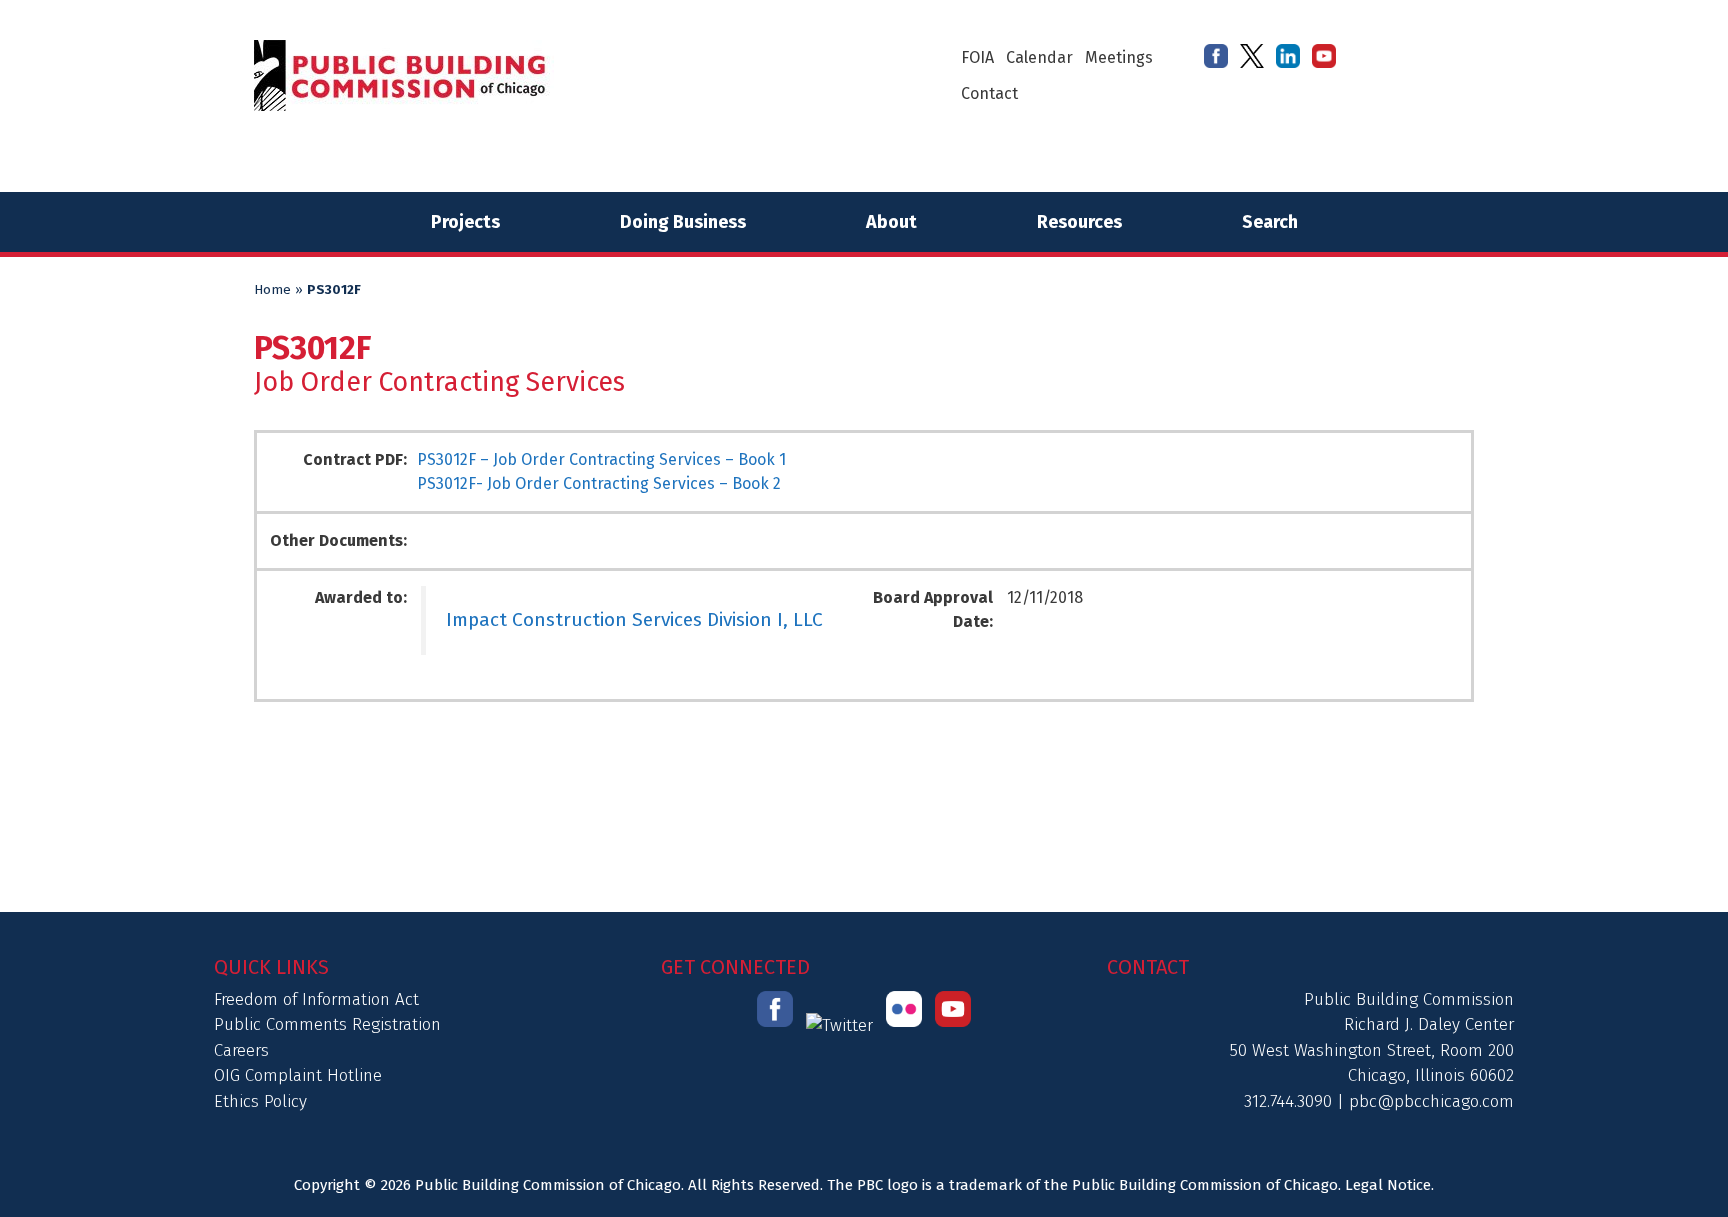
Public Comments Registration (327, 1024)
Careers (241, 1050)
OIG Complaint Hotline (298, 1075)
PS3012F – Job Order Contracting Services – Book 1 (601, 459)
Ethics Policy (260, 1101)
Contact (989, 93)
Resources (1079, 222)
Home (272, 290)
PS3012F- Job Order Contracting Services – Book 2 (599, 483)
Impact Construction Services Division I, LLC (634, 619)
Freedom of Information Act (316, 999)
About (891, 222)
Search (1270, 222)
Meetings (1119, 57)
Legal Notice (1388, 1185)
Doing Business (683, 222)
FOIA (977, 57)
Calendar (1039, 57)
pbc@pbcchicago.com (1431, 1101)
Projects (465, 222)
